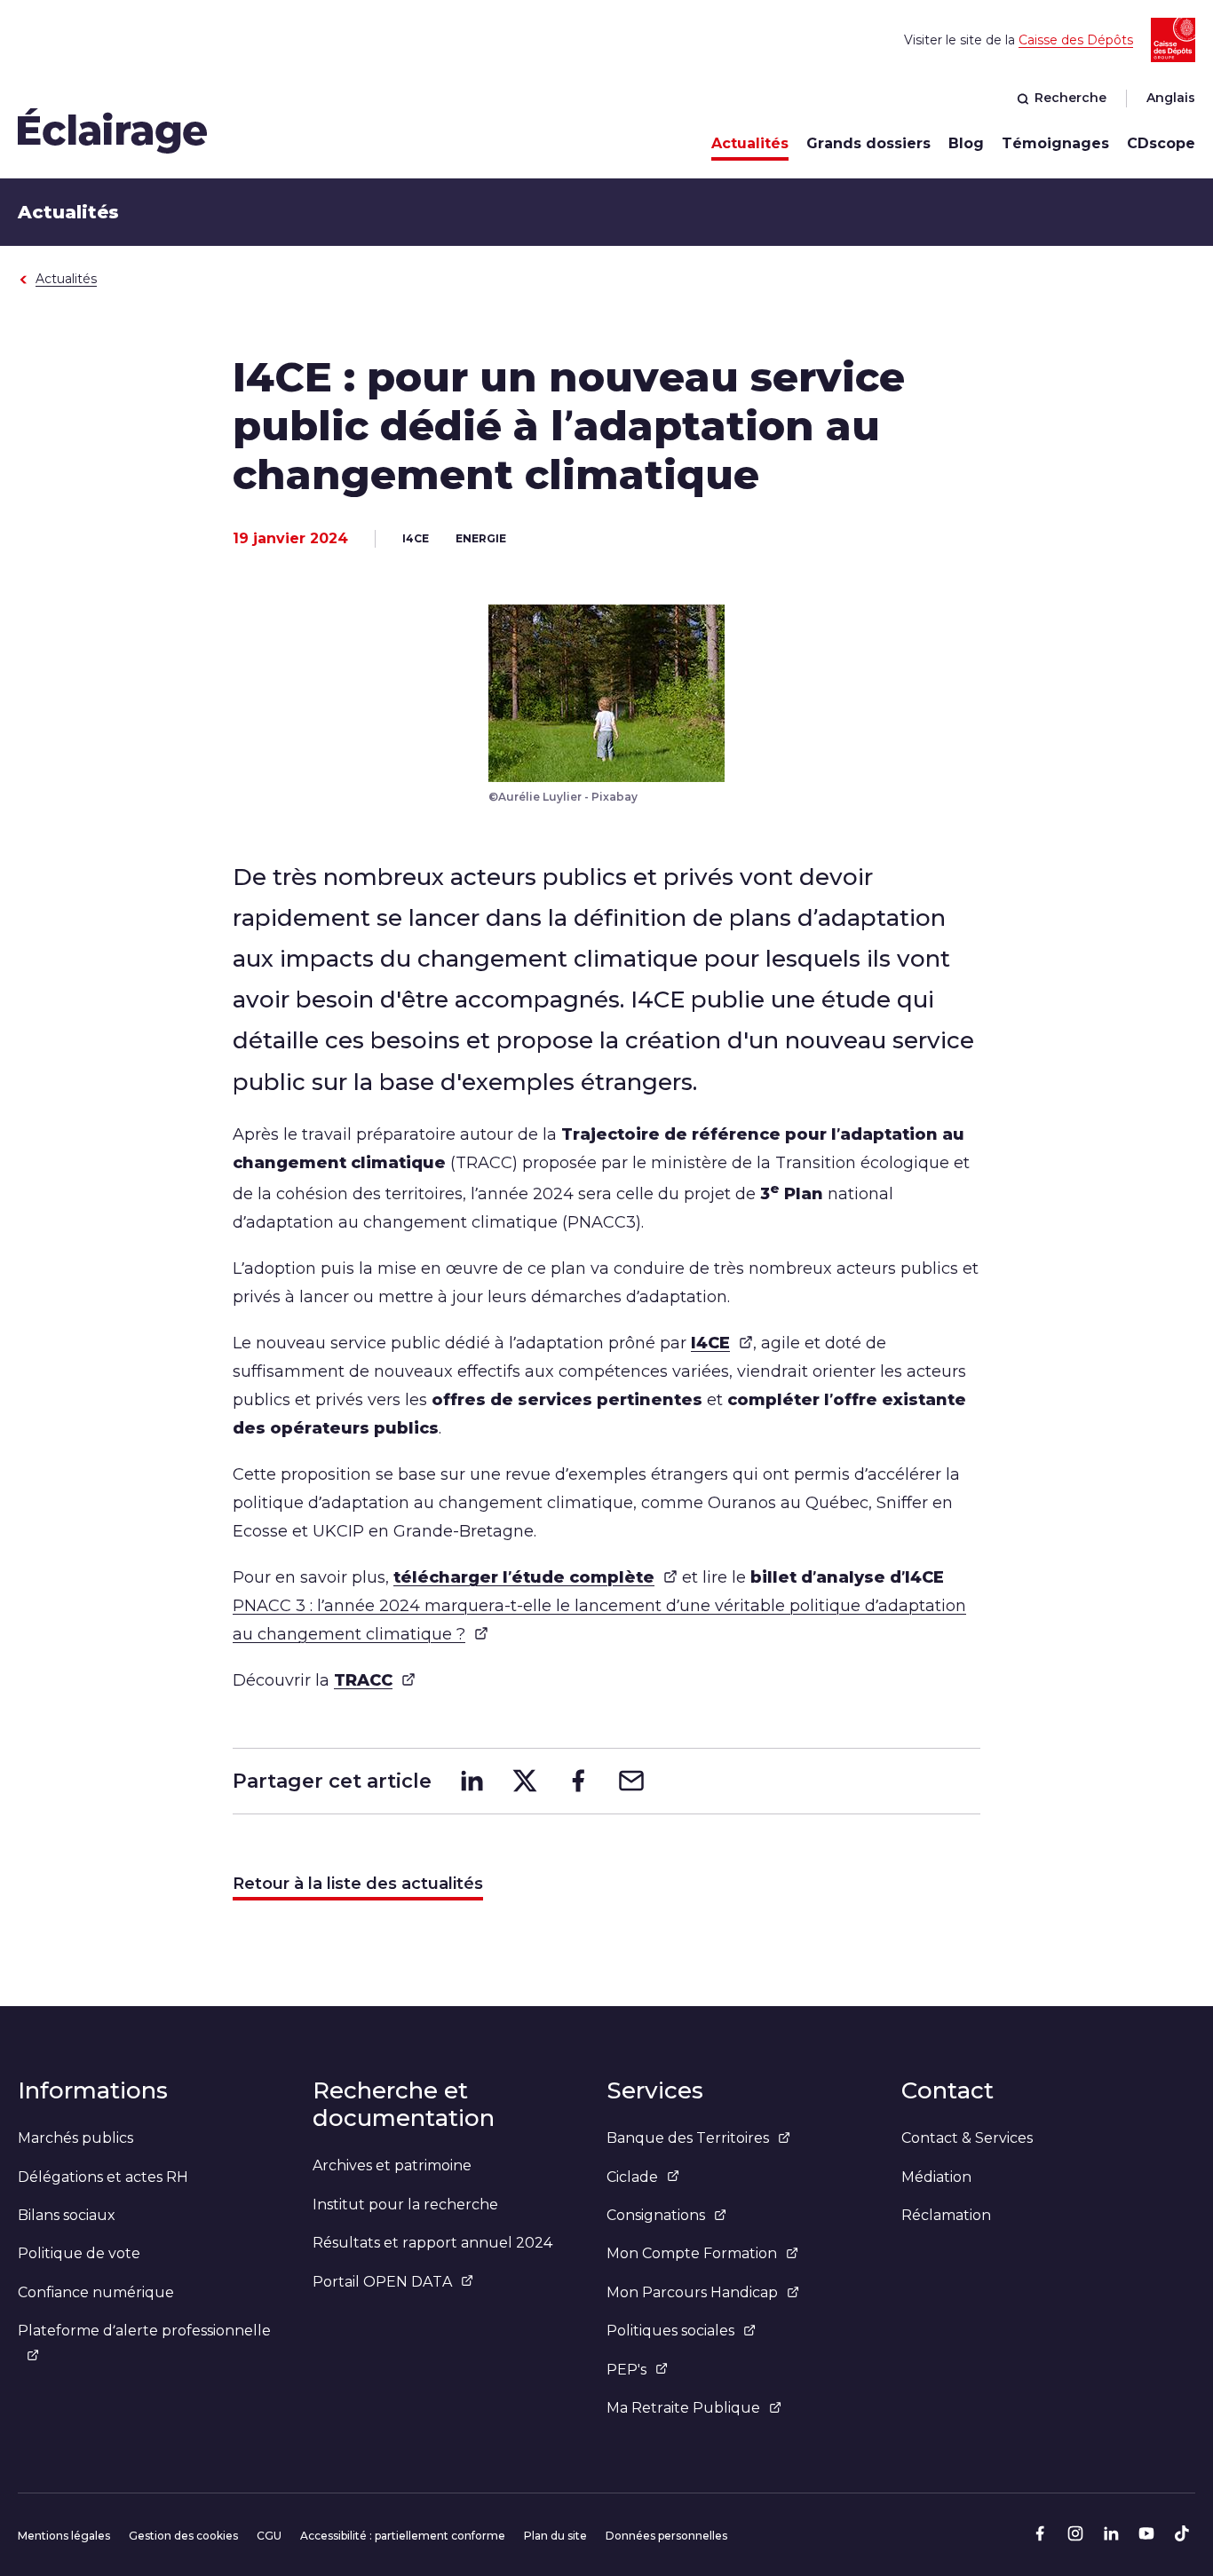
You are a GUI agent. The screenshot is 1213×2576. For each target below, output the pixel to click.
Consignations (656, 2215)
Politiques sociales (670, 2331)
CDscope (1161, 143)
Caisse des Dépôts (1076, 40)
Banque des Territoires (688, 2138)
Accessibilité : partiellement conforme (403, 2536)
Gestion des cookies (183, 2536)
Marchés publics (75, 2138)
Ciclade (632, 2177)
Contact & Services (967, 2138)
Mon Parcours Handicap (692, 2292)
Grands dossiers (868, 143)
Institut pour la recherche (405, 2205)
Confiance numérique (96, 2292)
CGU (269, 2536)
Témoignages (1055, 143)
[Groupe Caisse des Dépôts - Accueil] (113, 130)
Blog (966, 143)
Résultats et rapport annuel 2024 (432, 2243)
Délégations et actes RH (103, 2177)
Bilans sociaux (67, 2215)
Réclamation (946, 2215)
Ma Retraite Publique (683, 2408)
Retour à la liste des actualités (358, 1884)
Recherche (1070, 98)
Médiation (936, 2177)
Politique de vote (79, 2253)
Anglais (1171, 98)
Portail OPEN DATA (382, 2282)
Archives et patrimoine (392, 2165)
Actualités (750, 143)
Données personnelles (666, 2536)
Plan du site (555, 2536)
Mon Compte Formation (692, 2253)
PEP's (626, 2370)
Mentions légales (64, 2536)
